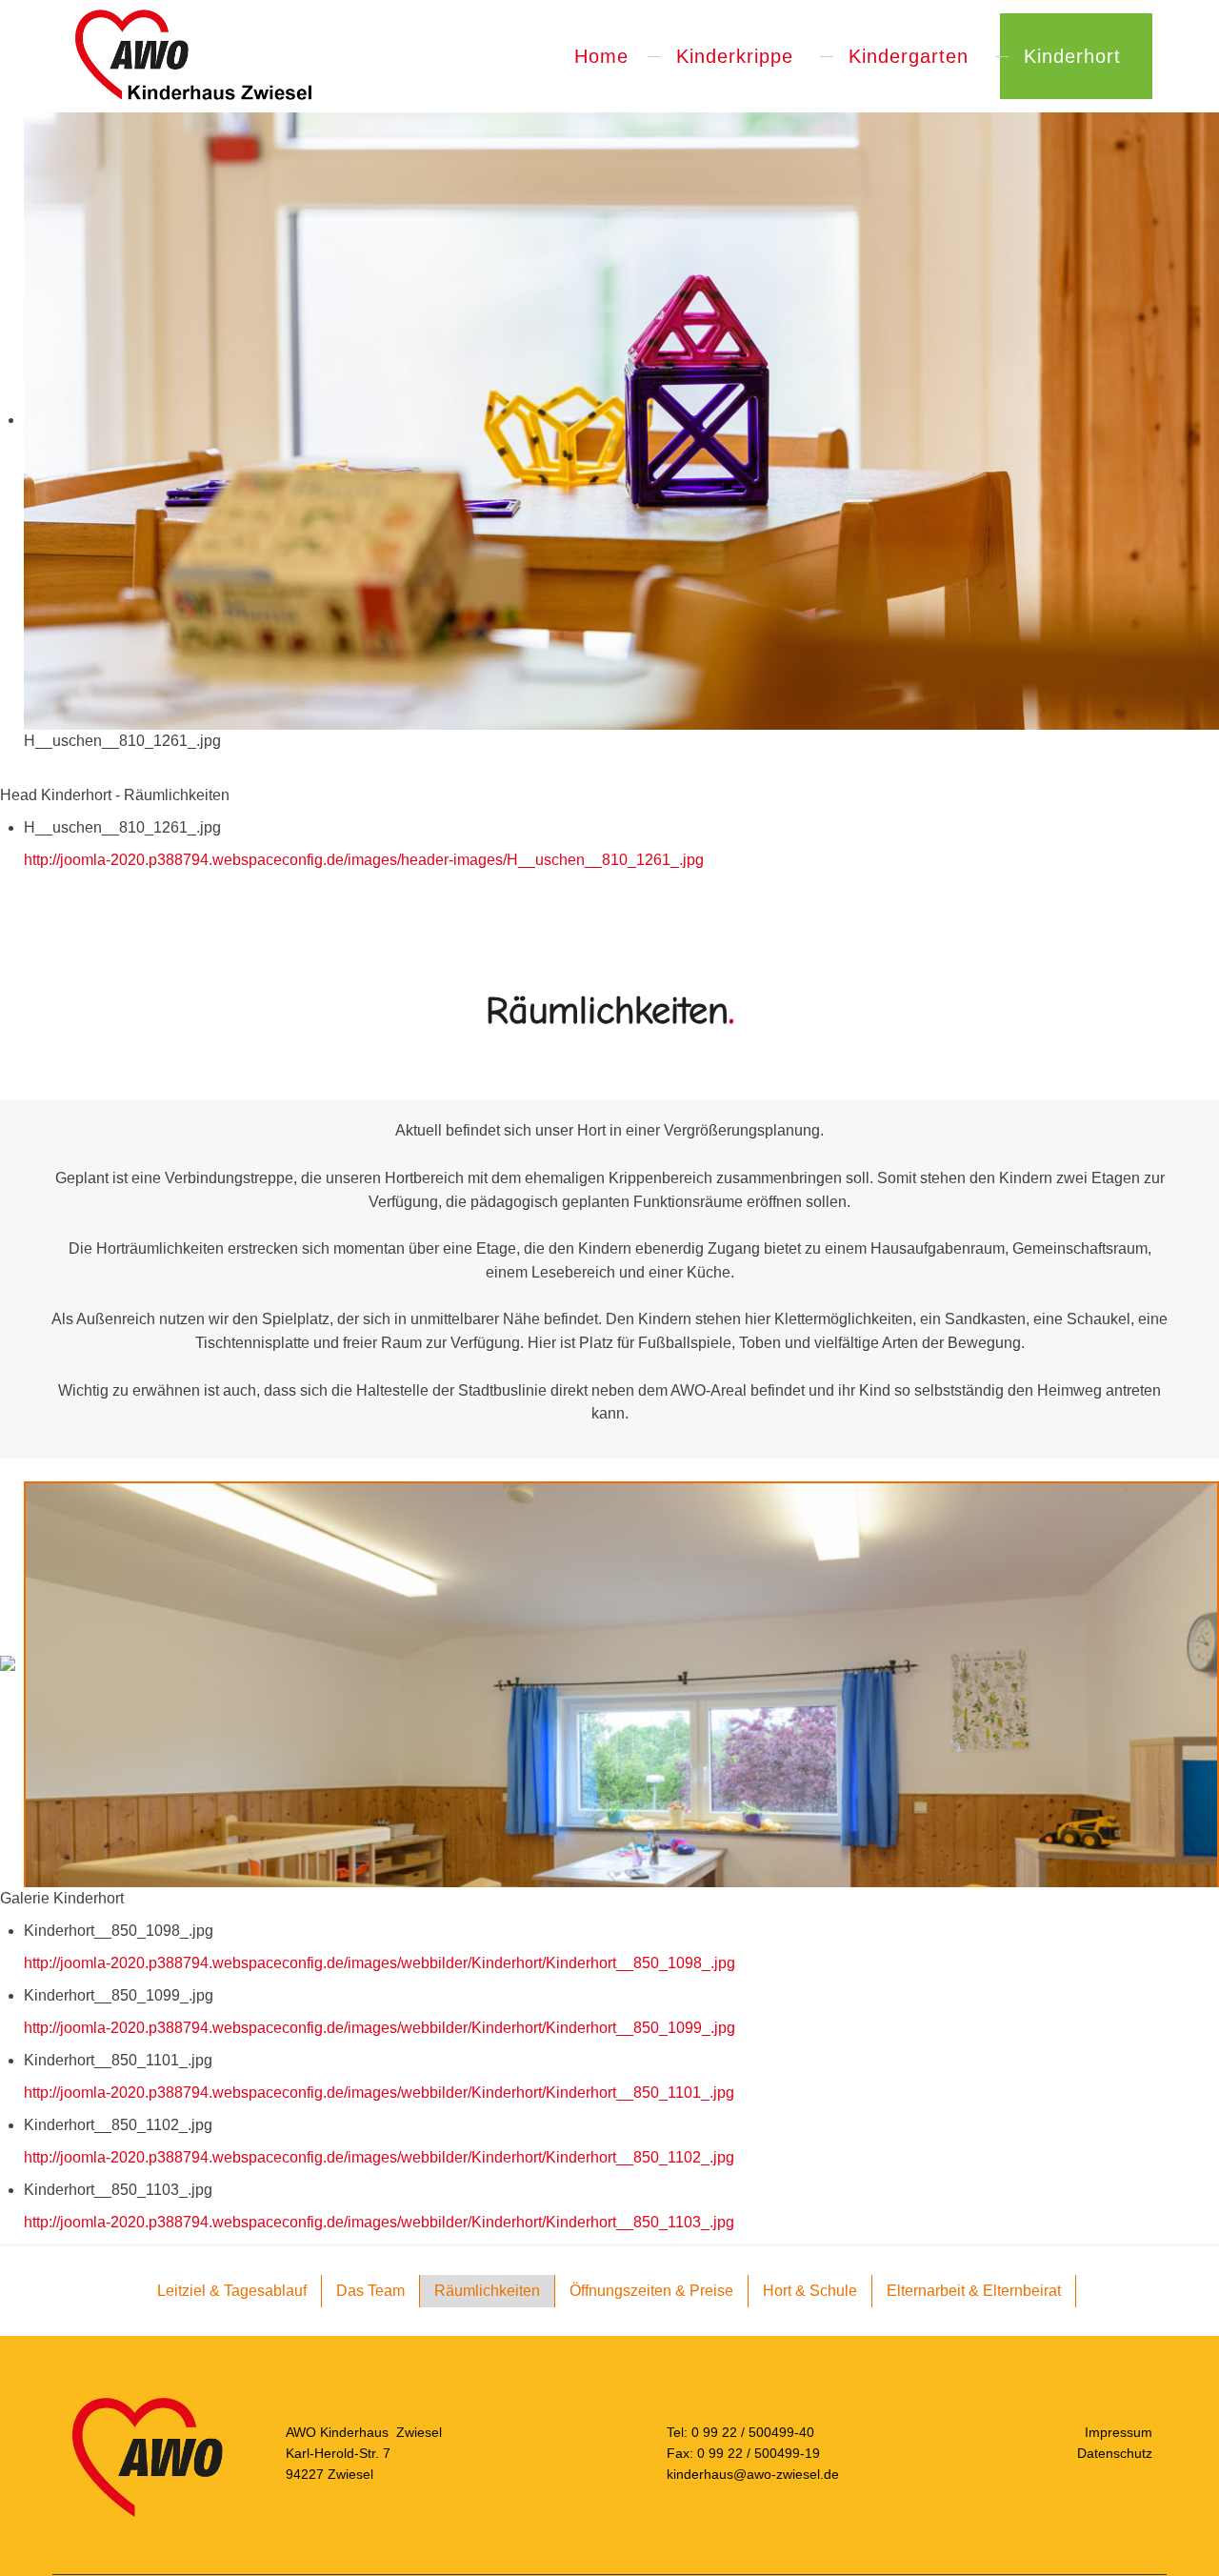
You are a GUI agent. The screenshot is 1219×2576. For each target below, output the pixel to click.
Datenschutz (1115, 2453)
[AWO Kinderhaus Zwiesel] (192, 56)
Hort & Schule (810, 2291)
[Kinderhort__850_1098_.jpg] (621, 1879)
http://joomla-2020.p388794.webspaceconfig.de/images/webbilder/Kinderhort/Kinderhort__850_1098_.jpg (380, 1963)
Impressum (1119, 2432)
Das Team (370, 2291)
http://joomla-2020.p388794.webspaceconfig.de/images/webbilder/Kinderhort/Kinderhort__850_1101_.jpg (379, 2093)
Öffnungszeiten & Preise (651, 2291)
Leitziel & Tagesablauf (232, 2291)
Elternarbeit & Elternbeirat (974, 2291)
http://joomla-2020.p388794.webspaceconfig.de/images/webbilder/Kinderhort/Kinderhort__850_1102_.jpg (379, 2157)
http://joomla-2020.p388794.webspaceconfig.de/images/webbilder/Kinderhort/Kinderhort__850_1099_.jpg (380, 2028)
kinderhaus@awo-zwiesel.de (753, 2473)
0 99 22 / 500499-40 (753, 2432)
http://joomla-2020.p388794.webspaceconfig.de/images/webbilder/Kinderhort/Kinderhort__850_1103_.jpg (379, 2222)
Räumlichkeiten (487, 2291)
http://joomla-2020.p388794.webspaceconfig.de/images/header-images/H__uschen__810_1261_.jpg (364, 860)
